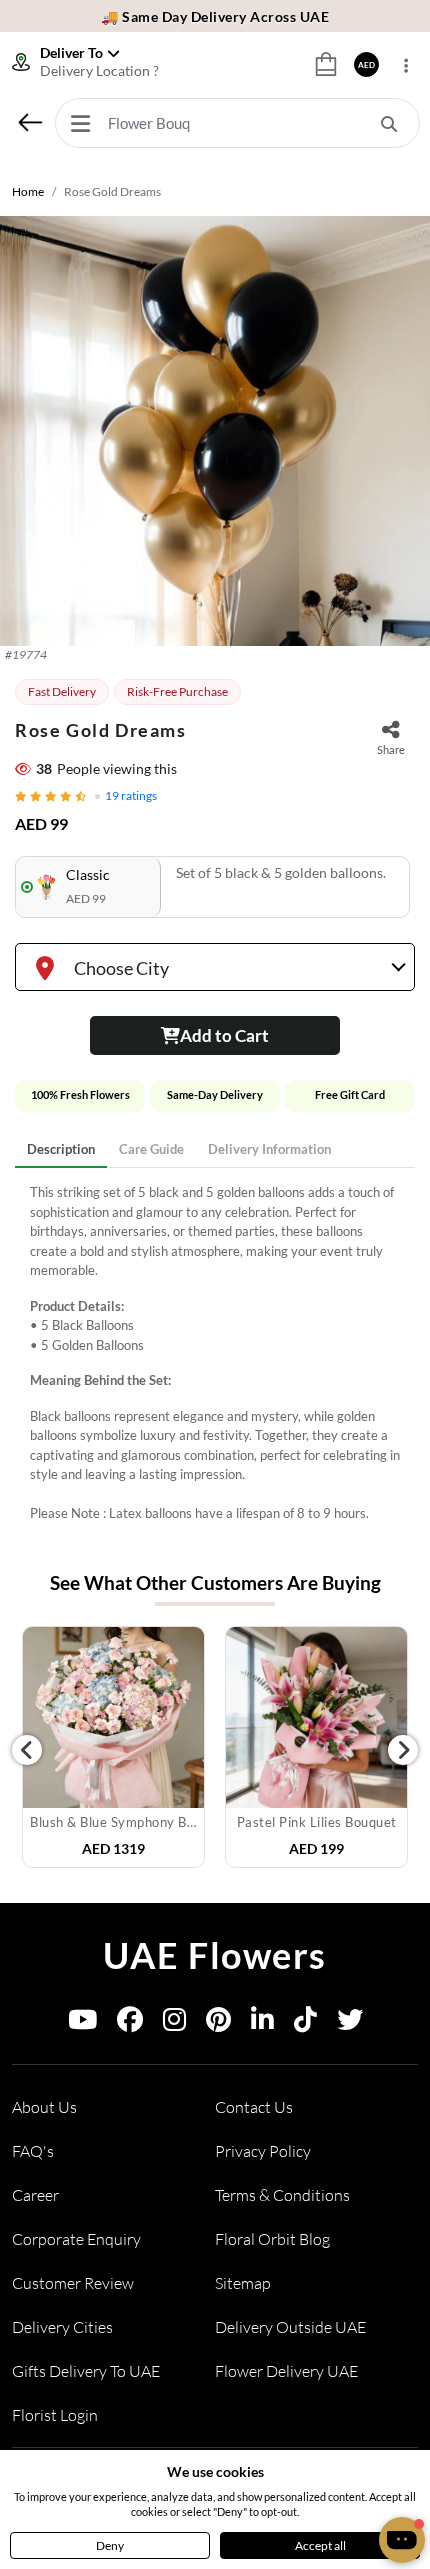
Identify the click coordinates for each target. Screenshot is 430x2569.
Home (28, 191)
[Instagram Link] (174, 2023)
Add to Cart (224, 1035)
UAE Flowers (215, 1955)
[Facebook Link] (130, 2023)
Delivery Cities (62, 2327)
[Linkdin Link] (262, 2023)
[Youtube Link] (82, 2023)
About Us (44, 2107)
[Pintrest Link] (218, 2023)
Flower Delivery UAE (286, 2371)
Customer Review (73, 2283)
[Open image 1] (215, 431)
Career (35, 2195)
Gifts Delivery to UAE (86, 2371)
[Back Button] (30, 122)
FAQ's (33, 2151)
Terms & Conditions (282, 2195)
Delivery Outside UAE (290, 2327)
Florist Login (55, 2415)
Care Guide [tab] (151, 1149)
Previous (27, 1750)
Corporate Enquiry (76, 2239)
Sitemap (243, 2283)
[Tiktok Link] (305, 2023)
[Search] (389, 123)
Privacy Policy (263, 2151)
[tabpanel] (215, 1353)
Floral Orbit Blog (272, 2239)
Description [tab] (61, 1149)
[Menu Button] (80, 123)
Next (403, 1750)
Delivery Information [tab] (269, 1149)
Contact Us (254, 2107)
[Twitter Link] (350, 2023)
